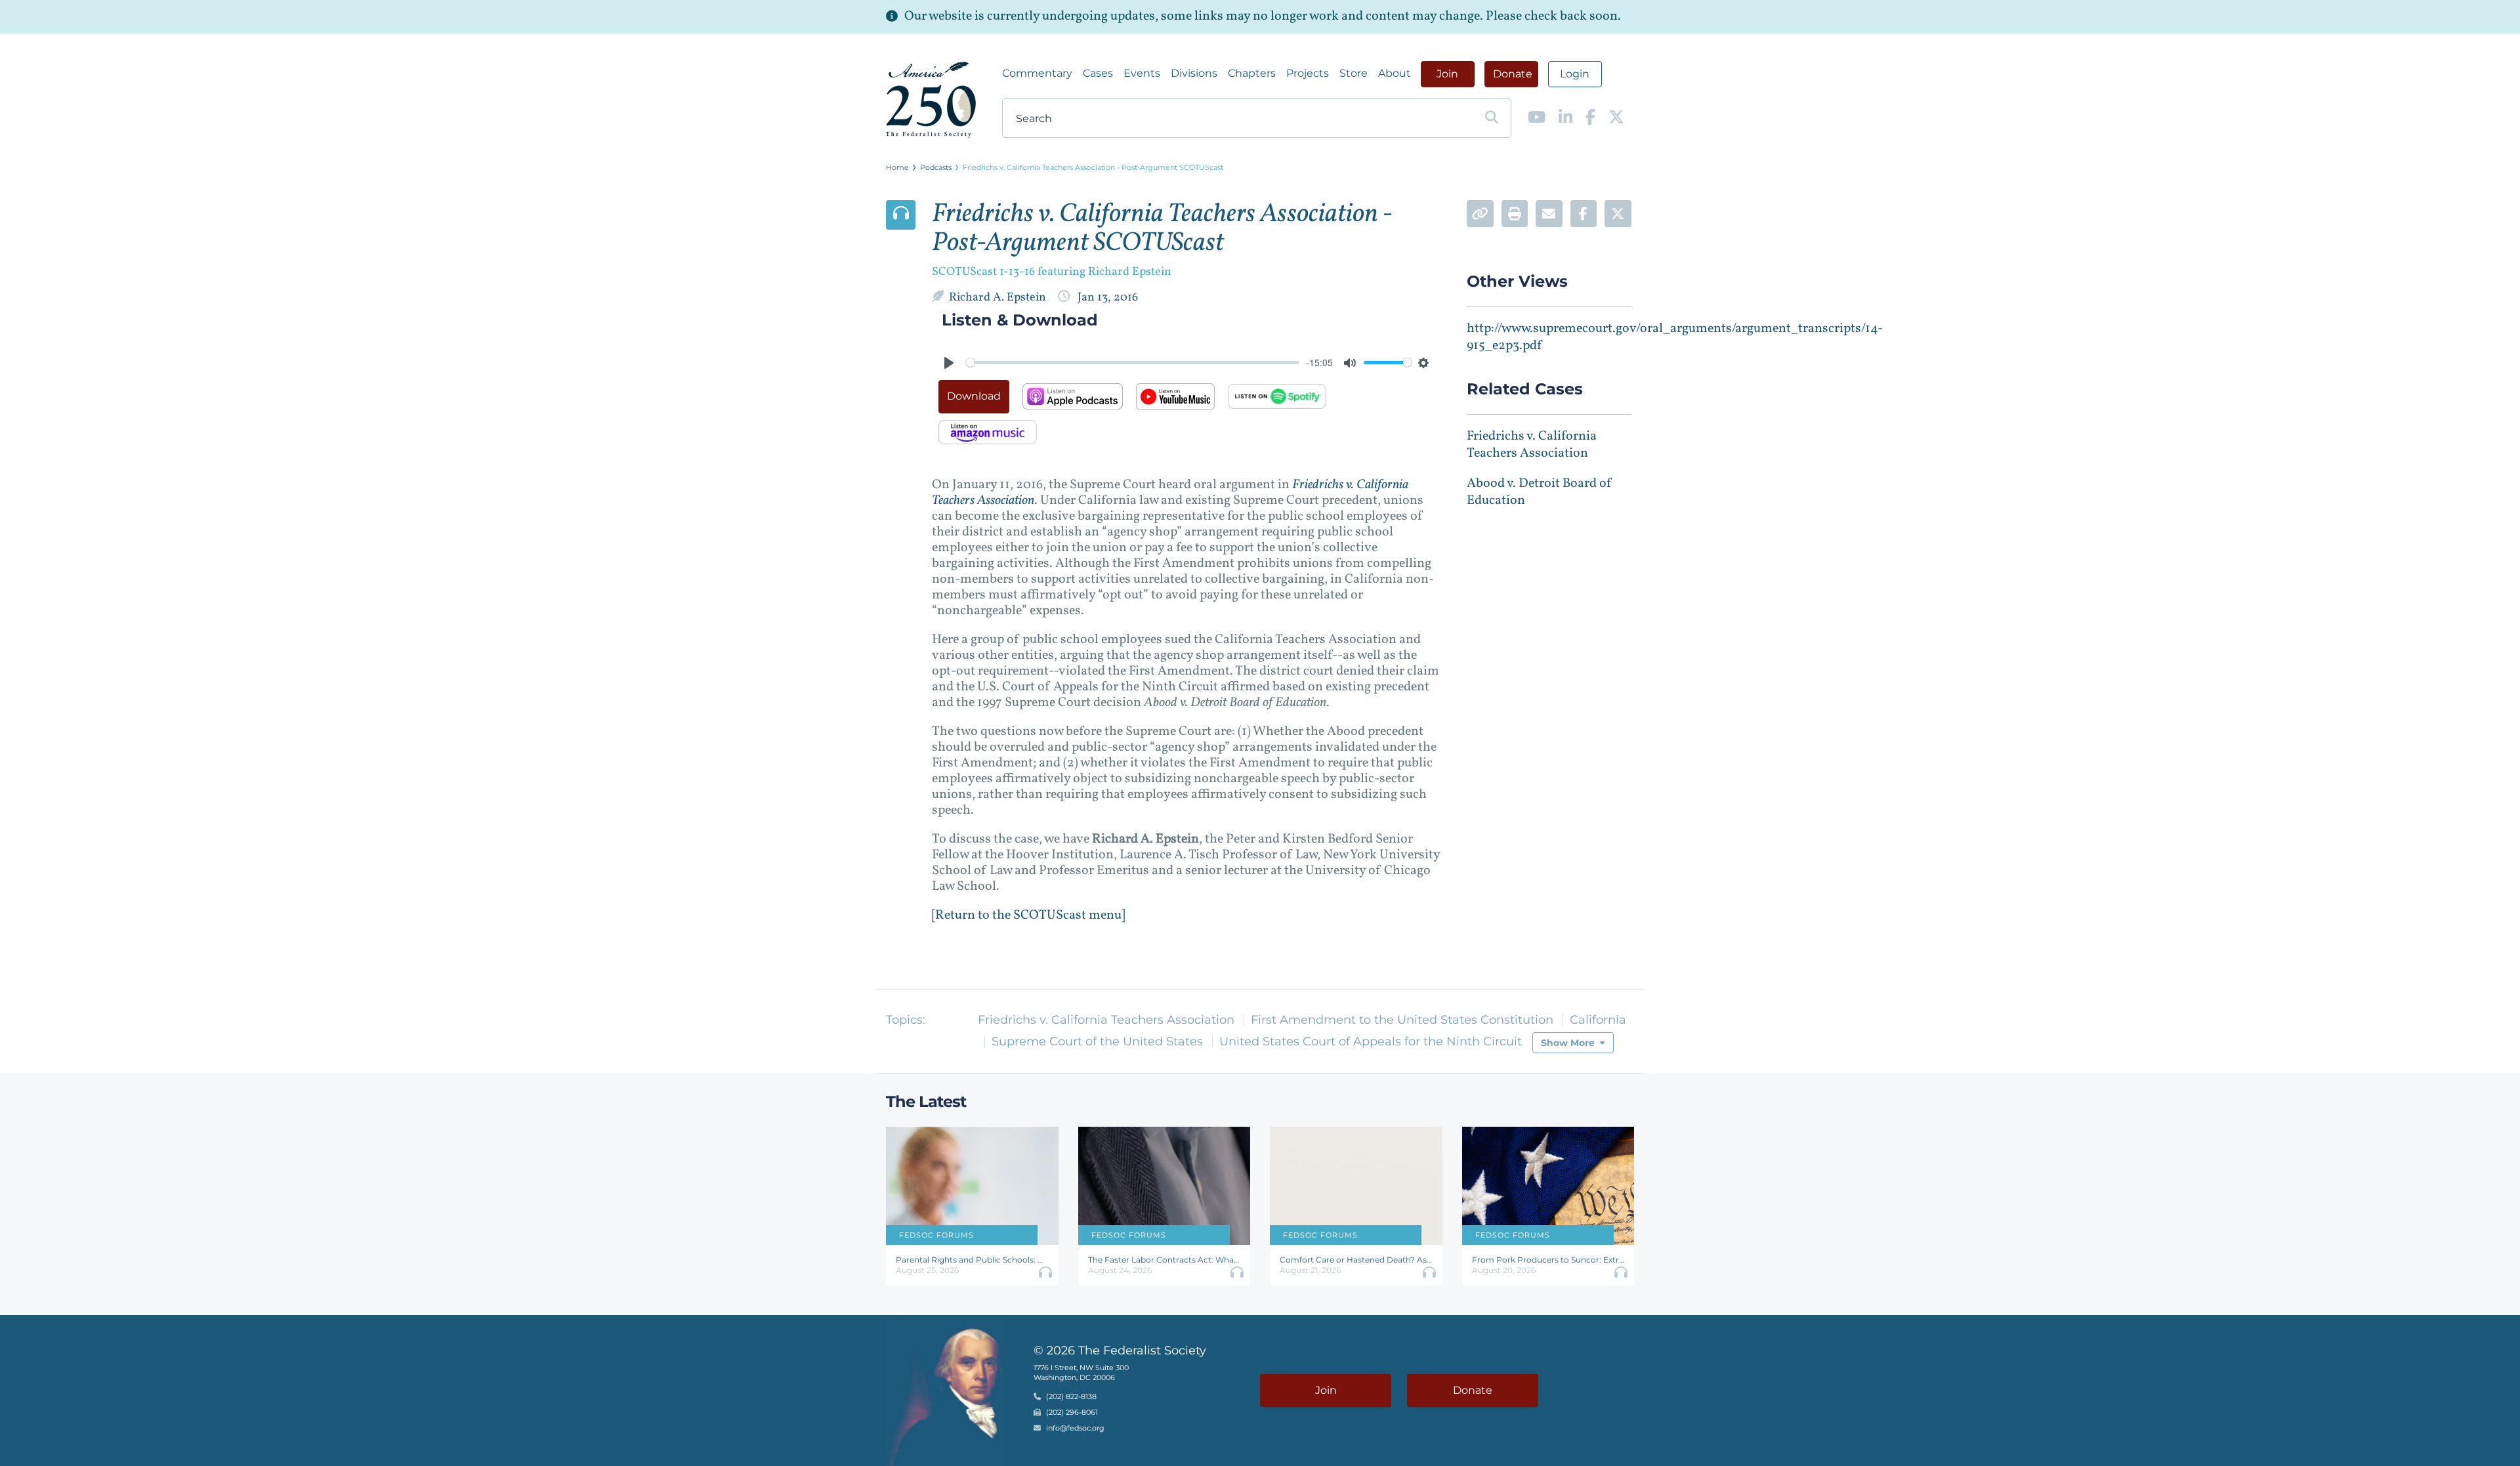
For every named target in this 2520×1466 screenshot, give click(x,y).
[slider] (1133, 363)
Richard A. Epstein (999, 298)
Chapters (1252, 73)
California (1598, 1020)
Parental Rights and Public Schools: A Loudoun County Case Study (972, 1260)
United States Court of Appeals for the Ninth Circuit (1371, 1041)
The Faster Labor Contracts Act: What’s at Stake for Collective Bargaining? (1165, 1260)
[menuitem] (1037, 73)
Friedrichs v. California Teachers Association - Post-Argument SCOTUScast (1093, 167)
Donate (1513, 74)
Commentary (1037, 73)
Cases (1098, 73)
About (1395, 73)
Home (897, 167)
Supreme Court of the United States (1097, 1041)
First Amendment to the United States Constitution (1402, 1020)
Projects (1308, 73)
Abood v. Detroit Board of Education (1540, 492)
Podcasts (936, 167)
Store (1354, 73)
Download (974, 396)
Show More (1568, 1043)
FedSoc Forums (936, 1235)
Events (1142, 73)
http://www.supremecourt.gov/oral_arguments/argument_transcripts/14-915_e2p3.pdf (1675, 337)
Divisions (1194, 73)
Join (1447, 74)
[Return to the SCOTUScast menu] (1028, 915)
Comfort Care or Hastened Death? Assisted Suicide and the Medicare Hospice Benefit (1356, 1260)
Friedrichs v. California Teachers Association (1532, 445)
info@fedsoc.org (1075, 1429)
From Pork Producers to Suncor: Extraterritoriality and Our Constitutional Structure (1548, 1260)
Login (1575, 74)
